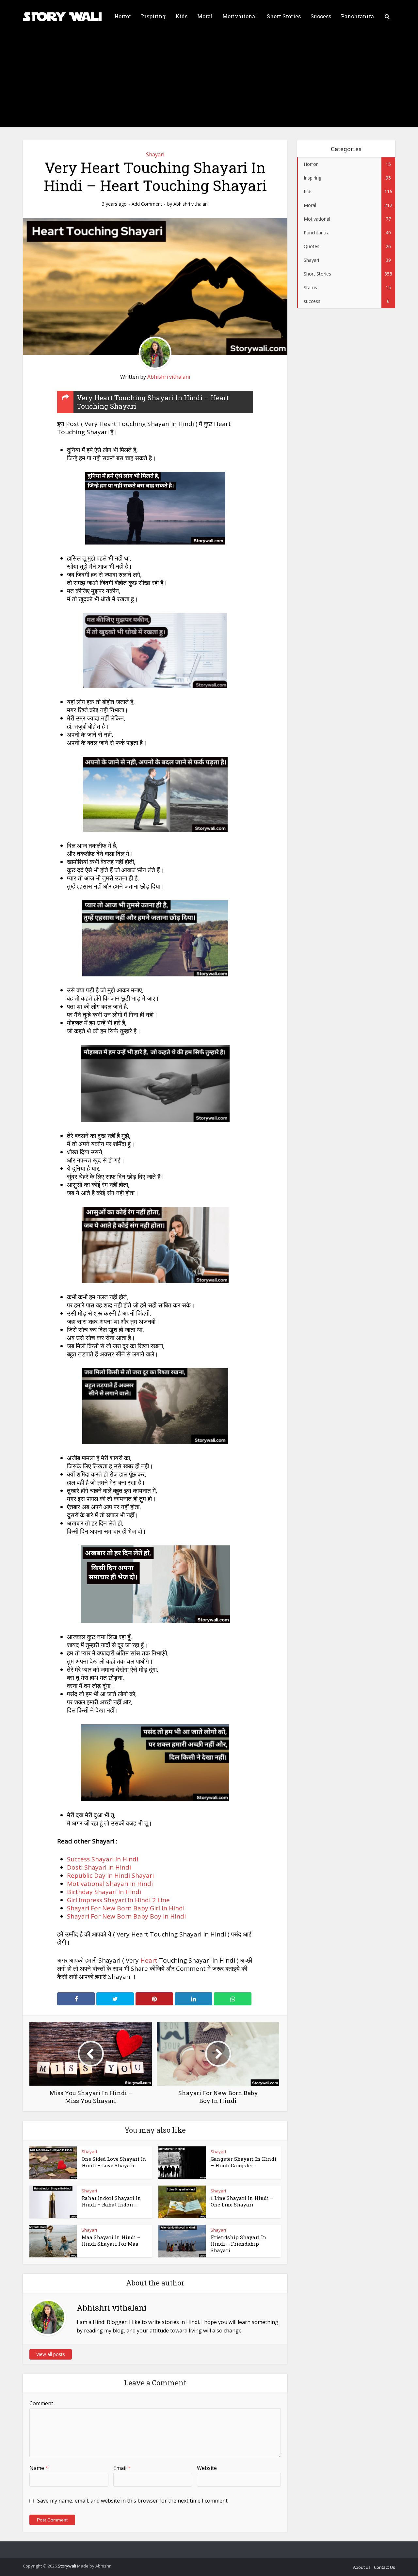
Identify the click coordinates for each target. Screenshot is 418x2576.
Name (39, 2468)
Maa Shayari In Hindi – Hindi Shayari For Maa (111, 2240)
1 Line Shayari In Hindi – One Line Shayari (242, 2201)
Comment (41, 2403)
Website (207, 2468)
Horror (123, 16)
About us (362, 2567)
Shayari (155, 154)
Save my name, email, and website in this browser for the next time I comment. (133, 2501)
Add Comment (147, 204)
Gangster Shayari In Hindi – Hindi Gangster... (243, 2162)
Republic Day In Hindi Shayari (110, 1875)
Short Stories (284, 16)
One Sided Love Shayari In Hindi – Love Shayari (114, 2162)
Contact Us (385, 2567)
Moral (205, 16)
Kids (181, 16)
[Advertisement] (209, 82)
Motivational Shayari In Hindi (110, 1884)
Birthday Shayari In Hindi (104, 1892)
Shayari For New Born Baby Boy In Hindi (126, 1916)
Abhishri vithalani (191, 204)
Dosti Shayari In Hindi (99, 1867)
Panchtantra (357, 16)
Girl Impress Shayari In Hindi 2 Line (118, 1900)
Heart (149, 1960)
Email (122, 2468)
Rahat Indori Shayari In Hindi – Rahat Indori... (111, 2201)
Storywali (67, 2566)
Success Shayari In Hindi (103, 1859)
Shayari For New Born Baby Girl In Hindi (126, 1908)
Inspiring (153, 16)
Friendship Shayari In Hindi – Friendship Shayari (239, 2244)
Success (321, 16)
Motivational (240, 16)
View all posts (51, 2354)
